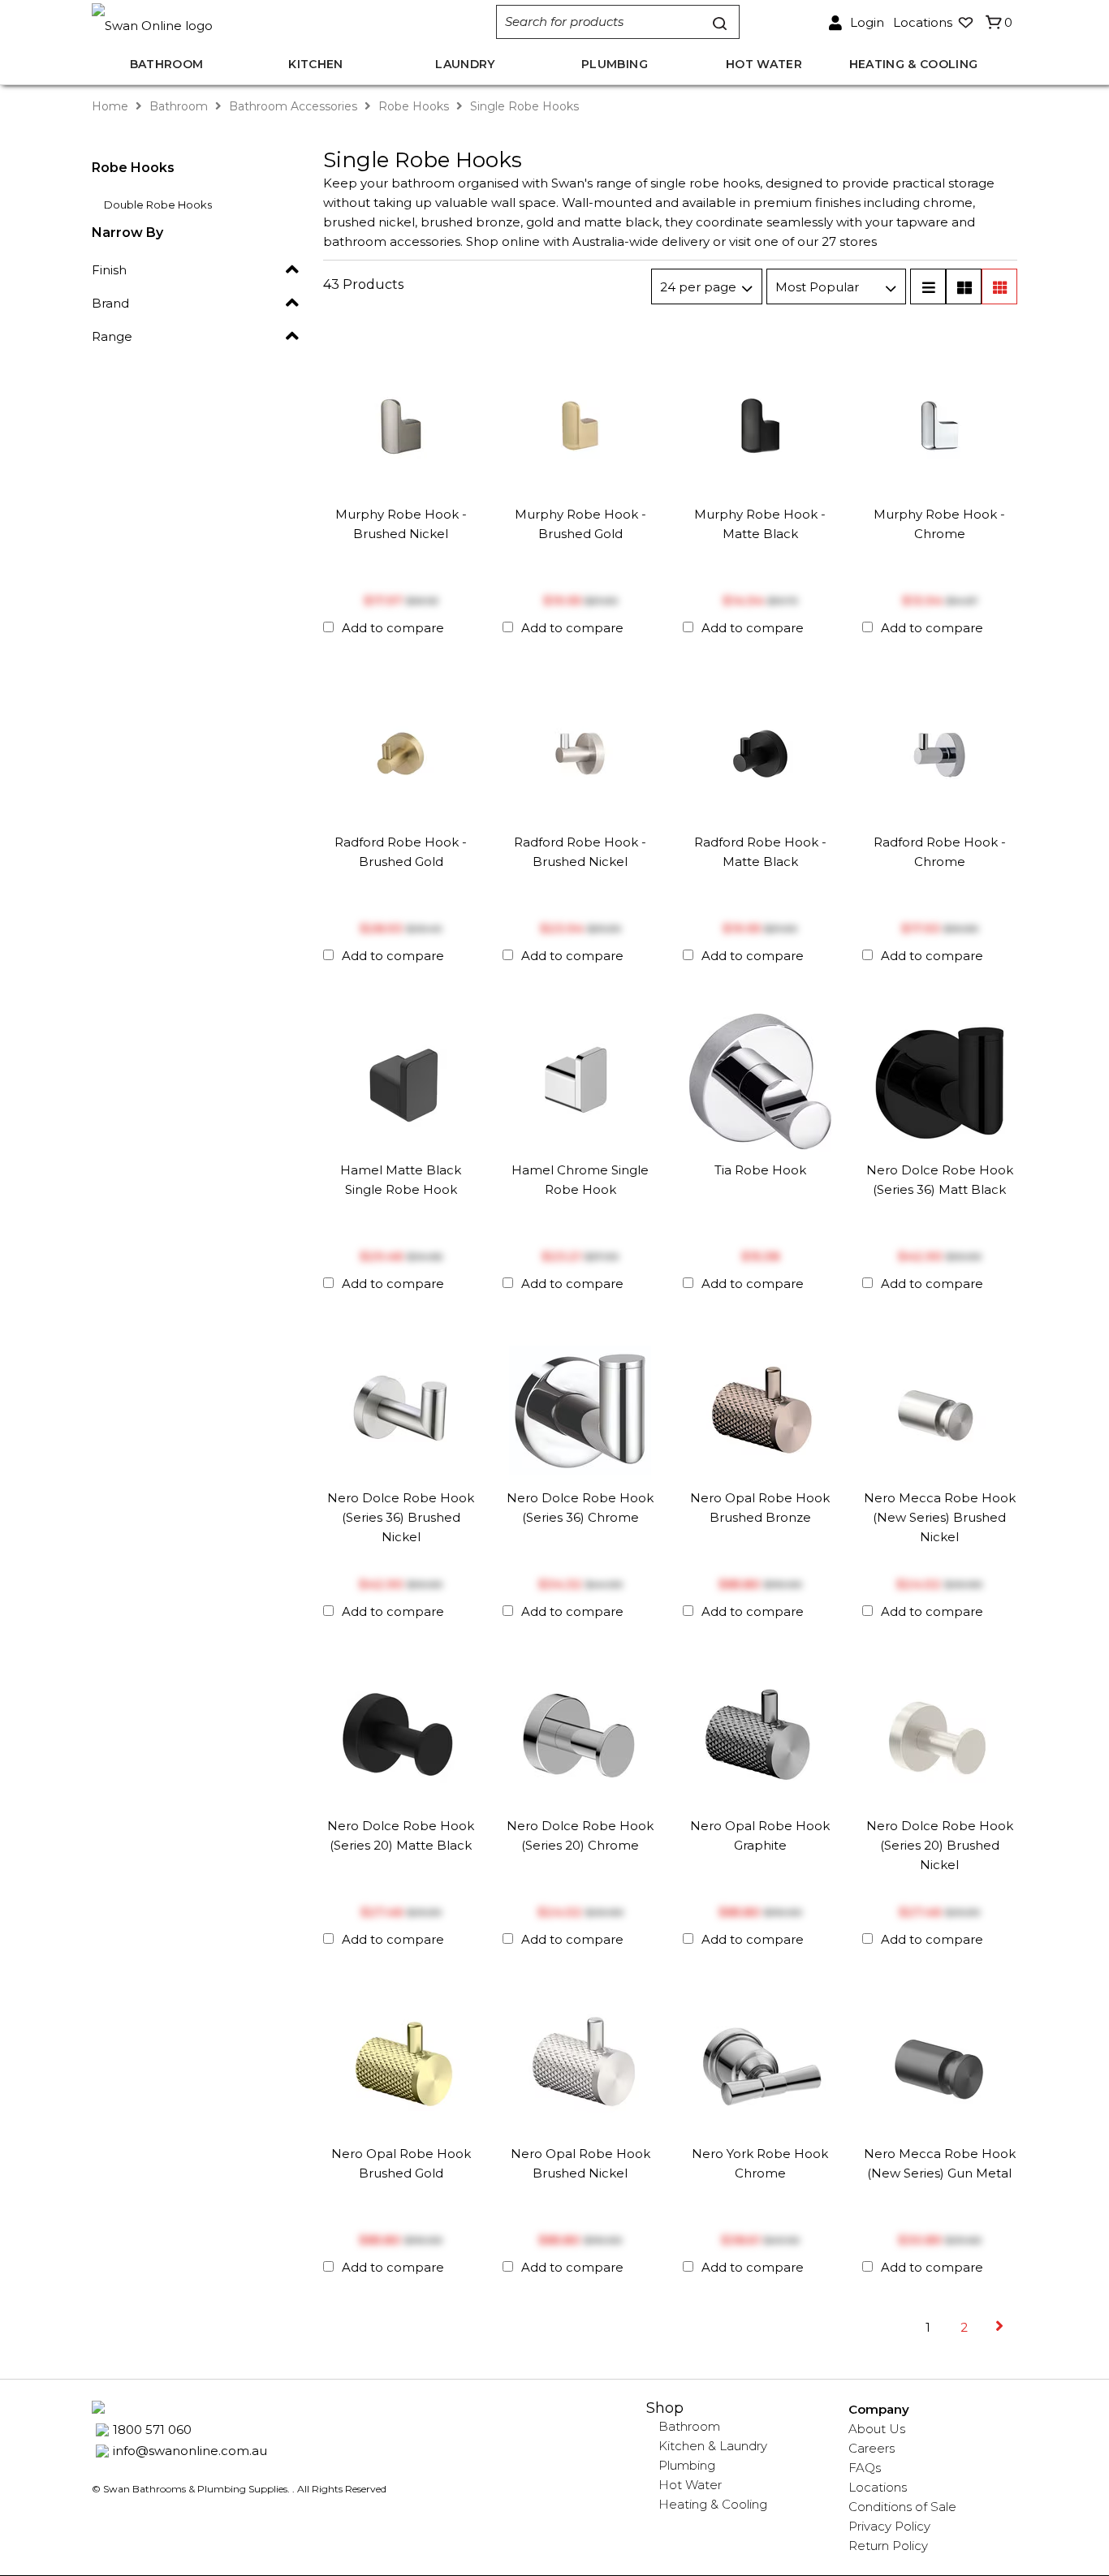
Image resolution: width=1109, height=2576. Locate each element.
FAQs (865, 2468)
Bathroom (179, 106)
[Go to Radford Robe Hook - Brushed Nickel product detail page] (580, 752)
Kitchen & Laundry (713, 2446)
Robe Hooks (414, 106)
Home (112, 106)
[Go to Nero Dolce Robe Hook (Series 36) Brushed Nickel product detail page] (401, 1408)
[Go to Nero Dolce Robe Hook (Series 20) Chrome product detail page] (580, 1736)
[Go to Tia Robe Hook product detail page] (760, 1080)
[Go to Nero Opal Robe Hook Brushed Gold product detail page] (401, 2063)
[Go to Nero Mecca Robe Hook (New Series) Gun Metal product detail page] (940, 2063)
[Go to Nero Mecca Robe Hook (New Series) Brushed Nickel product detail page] (940, 1408)
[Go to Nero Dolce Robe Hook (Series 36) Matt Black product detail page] (940, 1080)
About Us (877, 2429)
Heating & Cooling (713, 2504)
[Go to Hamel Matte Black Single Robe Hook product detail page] (401, 1080)
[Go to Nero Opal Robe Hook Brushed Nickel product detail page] (580, 2063)
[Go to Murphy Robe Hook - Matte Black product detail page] (760, 424)
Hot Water (690, 2485)
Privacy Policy (889, 2526)
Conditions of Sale (902, 2507)
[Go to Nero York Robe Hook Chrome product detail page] (760, 2063)
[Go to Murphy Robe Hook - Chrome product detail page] (940, 424)
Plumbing (687, 2465)
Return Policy (888, 2546)
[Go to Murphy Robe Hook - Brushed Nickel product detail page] (401, 424)
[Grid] (999, 286)
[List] (928, 286)
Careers (872, 2448)
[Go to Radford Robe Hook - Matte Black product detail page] (760, 752)
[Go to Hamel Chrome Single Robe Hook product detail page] (580, 1080)
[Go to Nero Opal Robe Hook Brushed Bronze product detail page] (760, 1408)
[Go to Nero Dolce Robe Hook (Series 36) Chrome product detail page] (580, 1408)
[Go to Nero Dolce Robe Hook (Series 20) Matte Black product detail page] (401, 1736)
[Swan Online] (277, 22)
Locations (878, 2487)
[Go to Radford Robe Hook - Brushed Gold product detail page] (401, 752)
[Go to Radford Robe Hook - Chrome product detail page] (940, 752)
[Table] (964, 286)
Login (867, 22)
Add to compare (393, 628)
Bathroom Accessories (293, 106)
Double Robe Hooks (158, 205)
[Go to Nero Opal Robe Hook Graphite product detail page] (760, 1736)
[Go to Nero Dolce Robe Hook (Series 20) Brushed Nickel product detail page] (940, 1736)
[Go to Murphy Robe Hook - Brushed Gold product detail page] (580, 424)
